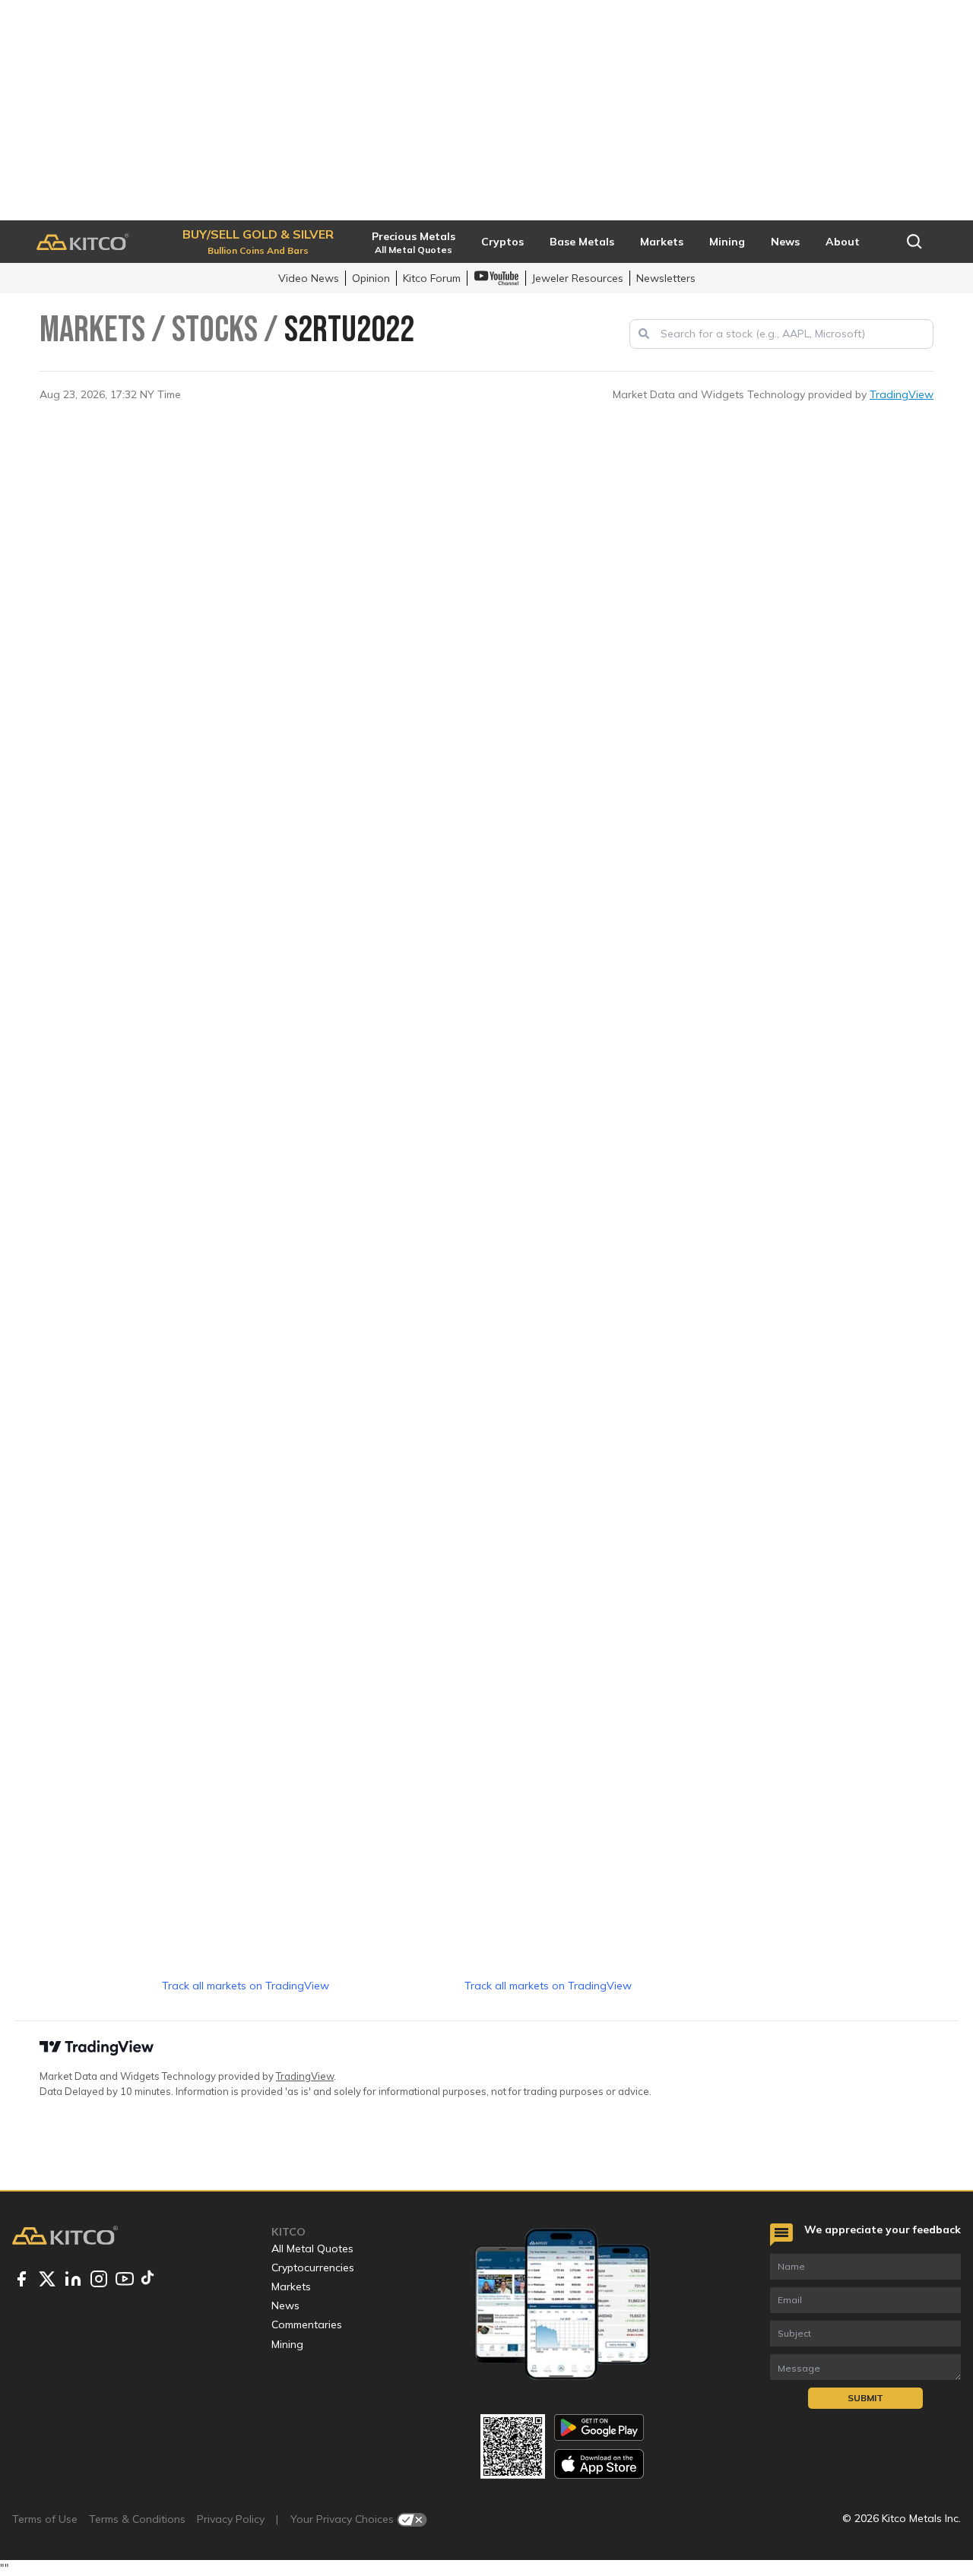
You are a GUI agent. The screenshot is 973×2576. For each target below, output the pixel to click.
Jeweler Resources (578, 278)
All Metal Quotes (312, 2248)
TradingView (902, 394)
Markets (291, 2286)
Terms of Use (45, 2519)
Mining (287, 2344)
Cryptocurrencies (313, 2267)
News (285, 2305)
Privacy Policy (231, 2519)
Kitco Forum (432, 278)
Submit (865, 2398)
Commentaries (307, 2324)
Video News (309, 278)
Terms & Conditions (137, 2519)
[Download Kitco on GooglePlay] (599, 2427)
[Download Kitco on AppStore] (599, 2464)
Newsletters (666, 278)
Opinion (371, 278)
